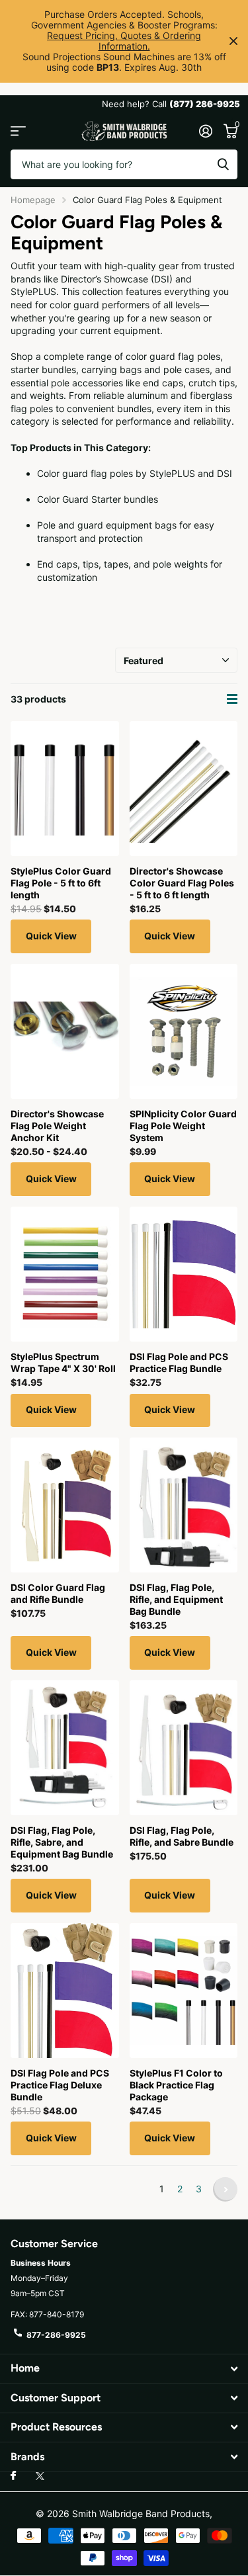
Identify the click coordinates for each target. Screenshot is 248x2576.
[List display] (232, 699)
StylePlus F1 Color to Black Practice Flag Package (176, 2085)
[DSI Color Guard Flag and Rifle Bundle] (65, 1505)
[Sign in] (205, 131)
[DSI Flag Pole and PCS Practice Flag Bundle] (184, 1274)
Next (225, 2189)
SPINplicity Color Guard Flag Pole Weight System (183, 1126)
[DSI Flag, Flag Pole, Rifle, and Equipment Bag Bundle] (184, 1505)
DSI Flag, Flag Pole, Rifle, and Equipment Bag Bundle (176, 1599)
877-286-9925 (56, 2335)
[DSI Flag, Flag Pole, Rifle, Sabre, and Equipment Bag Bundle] (65, 1748)
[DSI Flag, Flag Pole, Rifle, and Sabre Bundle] (184, 1748)
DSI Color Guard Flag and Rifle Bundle (58, 1593)
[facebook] (13, 2476)
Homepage (33, 200)
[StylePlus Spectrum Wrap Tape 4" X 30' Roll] (65, 1274)
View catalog (18, 131)
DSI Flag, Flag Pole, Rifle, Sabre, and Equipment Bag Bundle (62, 1842)
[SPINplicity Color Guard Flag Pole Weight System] (184, 1031)
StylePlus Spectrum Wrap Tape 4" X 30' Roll (63, 1362)
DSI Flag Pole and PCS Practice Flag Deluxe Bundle (60, 2085)
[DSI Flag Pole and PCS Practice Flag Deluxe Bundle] (65, 1991)
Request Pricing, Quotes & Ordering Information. (124, 41)
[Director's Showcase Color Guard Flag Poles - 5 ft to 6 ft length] (184, 789)
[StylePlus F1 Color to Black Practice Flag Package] (184, 1991)
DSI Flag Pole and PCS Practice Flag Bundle (179, 1362)
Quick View (51, 936)
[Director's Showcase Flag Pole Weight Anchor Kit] (65, 1031)
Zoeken (223, 164)
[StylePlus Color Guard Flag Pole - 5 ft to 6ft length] (65, 789)
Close (233, 41)
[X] (40, 2476)
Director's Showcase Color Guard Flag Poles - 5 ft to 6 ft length (182, 883)
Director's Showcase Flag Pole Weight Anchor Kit (57, 1126)
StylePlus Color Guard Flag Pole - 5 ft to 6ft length (61, 883)
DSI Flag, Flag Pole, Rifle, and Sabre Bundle (182, 1836)
